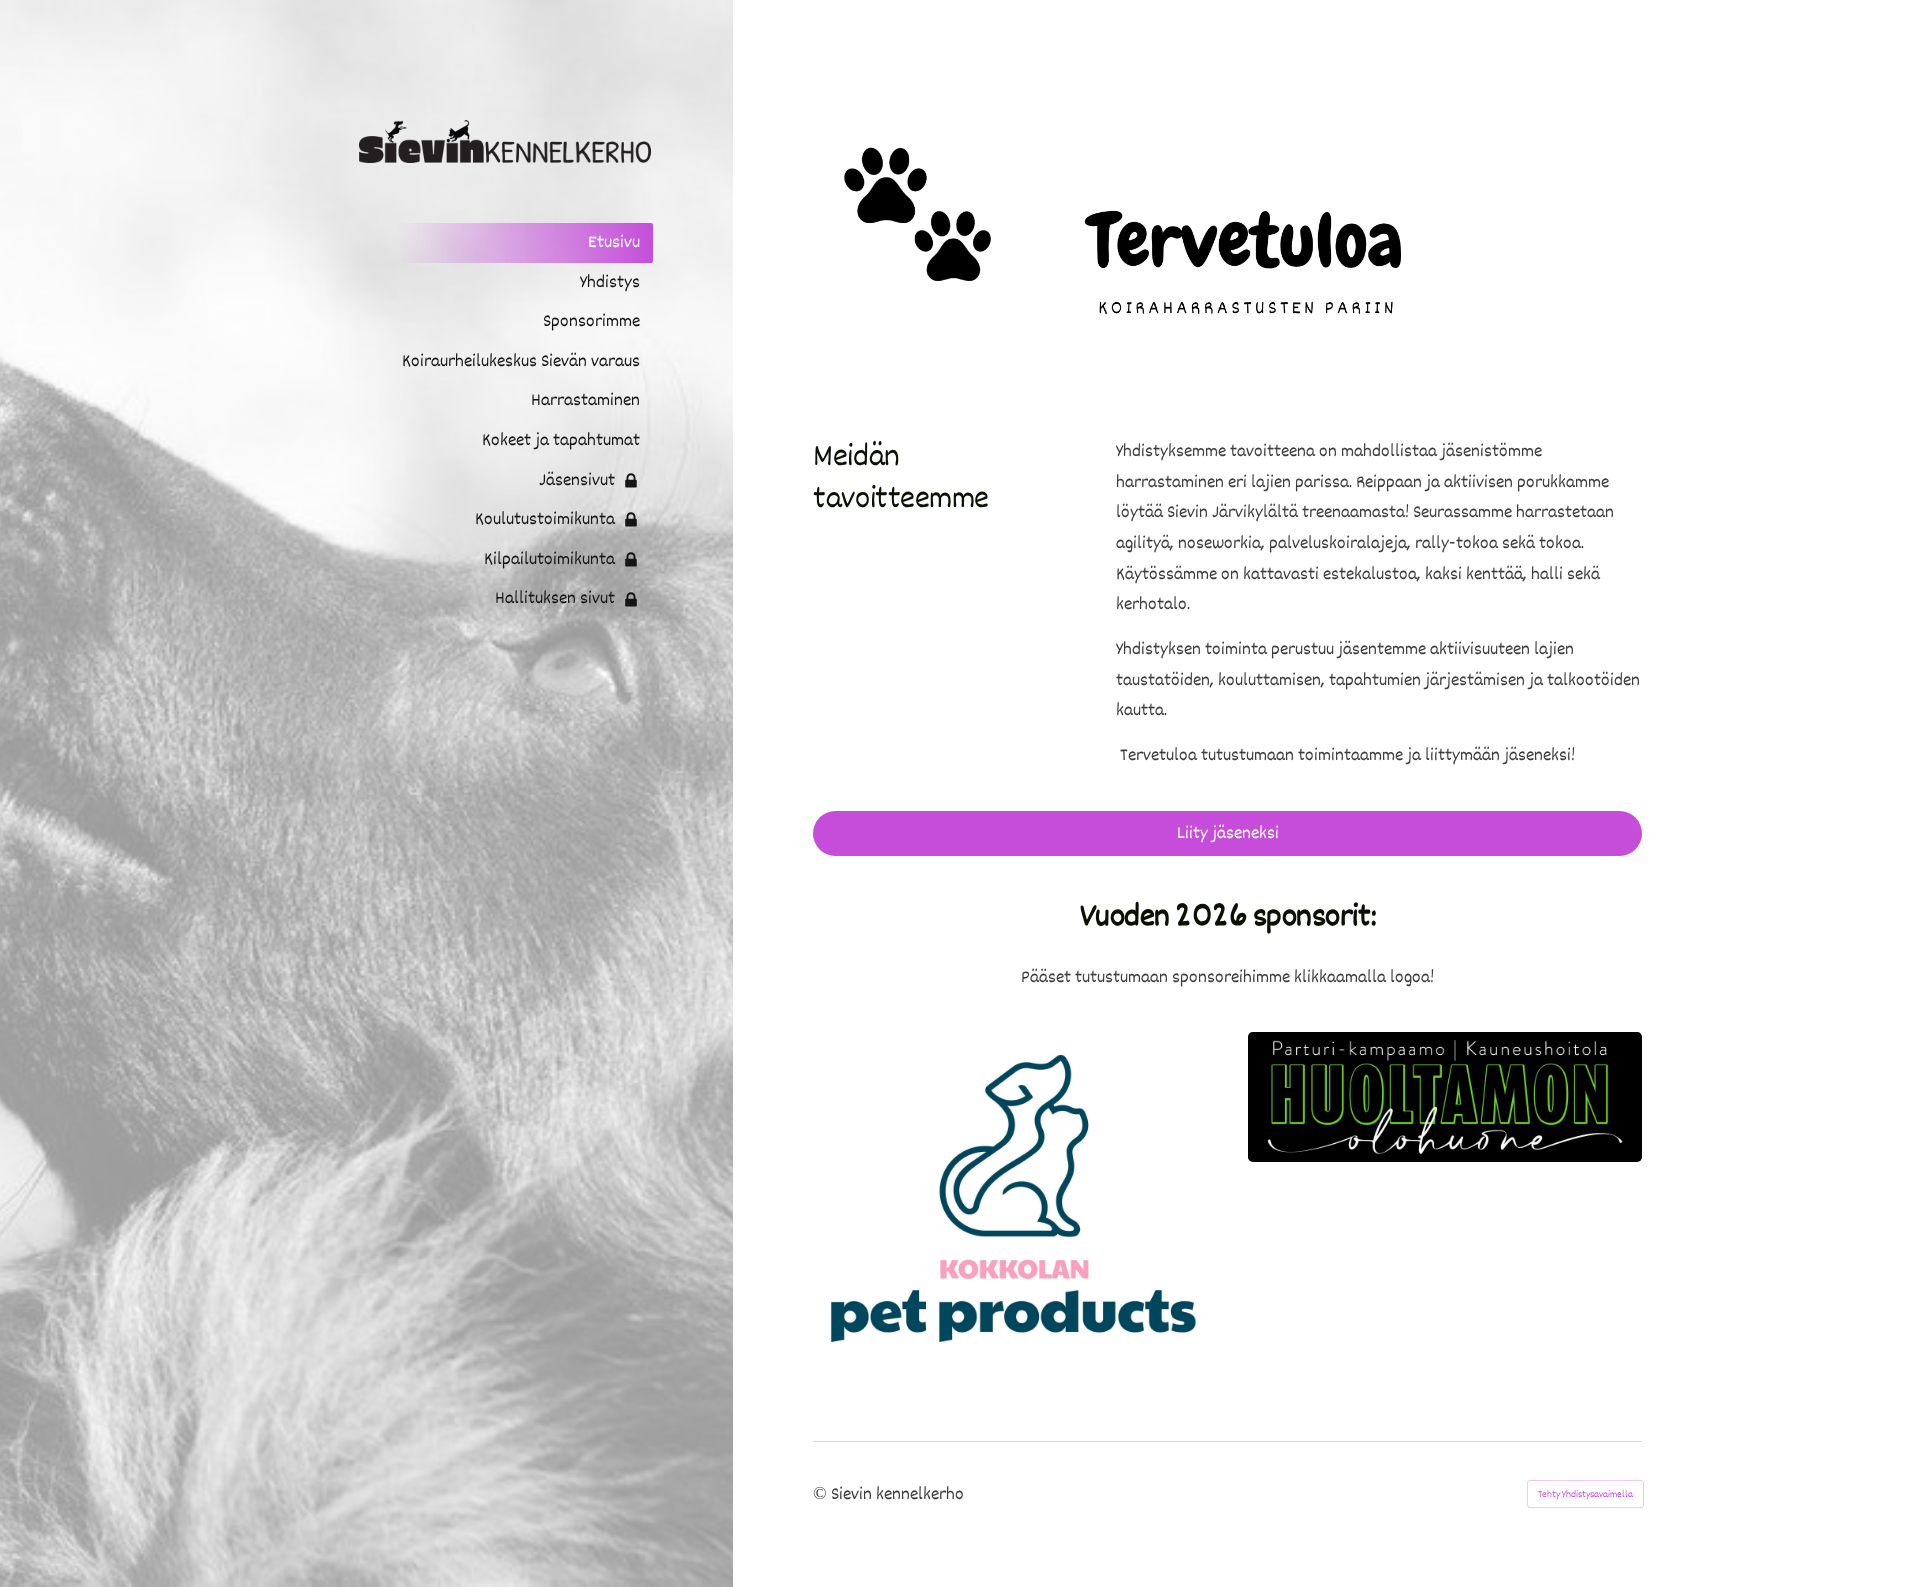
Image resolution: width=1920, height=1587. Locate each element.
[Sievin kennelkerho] (493, 141)
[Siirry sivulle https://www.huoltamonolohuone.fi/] (1445, 1097)
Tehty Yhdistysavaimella (1585, 1494)
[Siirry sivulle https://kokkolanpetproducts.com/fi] (1010, 1196)
